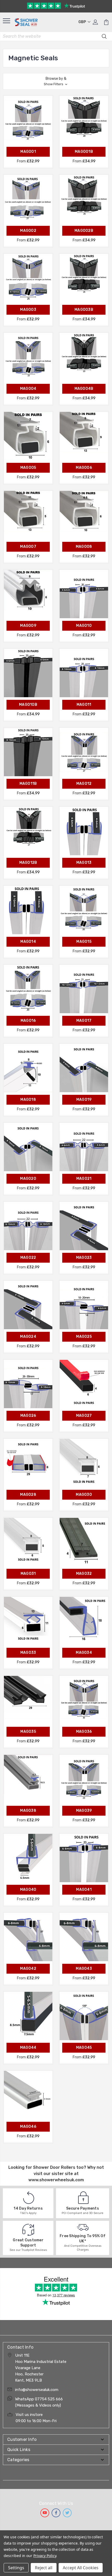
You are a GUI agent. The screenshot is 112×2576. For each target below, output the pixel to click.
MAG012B (28, 863)
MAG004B (84, 389)
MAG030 (84, 1495)
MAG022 (28, 1258)
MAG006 (84, 468)
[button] (56, 81)
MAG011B (28, 784)
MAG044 (28, 2048)
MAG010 (84, 626)
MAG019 (84, 1100)
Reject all (44, 2568)
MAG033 (28, 1653)
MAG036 (84, 1732)
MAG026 (28, 1416)
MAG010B (28, 705)
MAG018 (28, 1100)
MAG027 (84, 1416)
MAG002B (84, 231)
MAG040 (28, 1890)
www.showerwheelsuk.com (56, 2180)
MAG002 (28, 231)
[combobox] (56, 36)
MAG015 (84, 942)
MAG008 (84, 547)
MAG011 (84, 705)
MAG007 (28, 547)
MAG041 (84, 1890)
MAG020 (28, 1179)
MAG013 (84, 863)
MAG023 (84, 1258)
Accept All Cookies (81, 2568)
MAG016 (28, 1021)
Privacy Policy (45, 2556)
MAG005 (28, 468)
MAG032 (84, 1574)
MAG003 (28, 310)
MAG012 (84, 784)
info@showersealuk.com (37, 2390)
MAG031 (28, 1574)
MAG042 (28, 1969)
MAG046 (28, 2127)
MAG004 (28, 389)
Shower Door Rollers (54, 2167)
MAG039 (84, 1811)
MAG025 (84, 1337)
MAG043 (84, 1969)
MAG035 (28, 1732)
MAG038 (28, 1811)
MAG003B (84, 310)
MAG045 (84, 2048)
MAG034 (84, 1653)
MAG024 (28, 1337)
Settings (16, 2568)
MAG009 (28, 626)
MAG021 (84, 1179)
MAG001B (84, 152)
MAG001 (28, 152)
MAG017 (84, 1021)
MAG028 (28, 1495)
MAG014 (28, 942)
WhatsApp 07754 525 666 (39, 2399)
